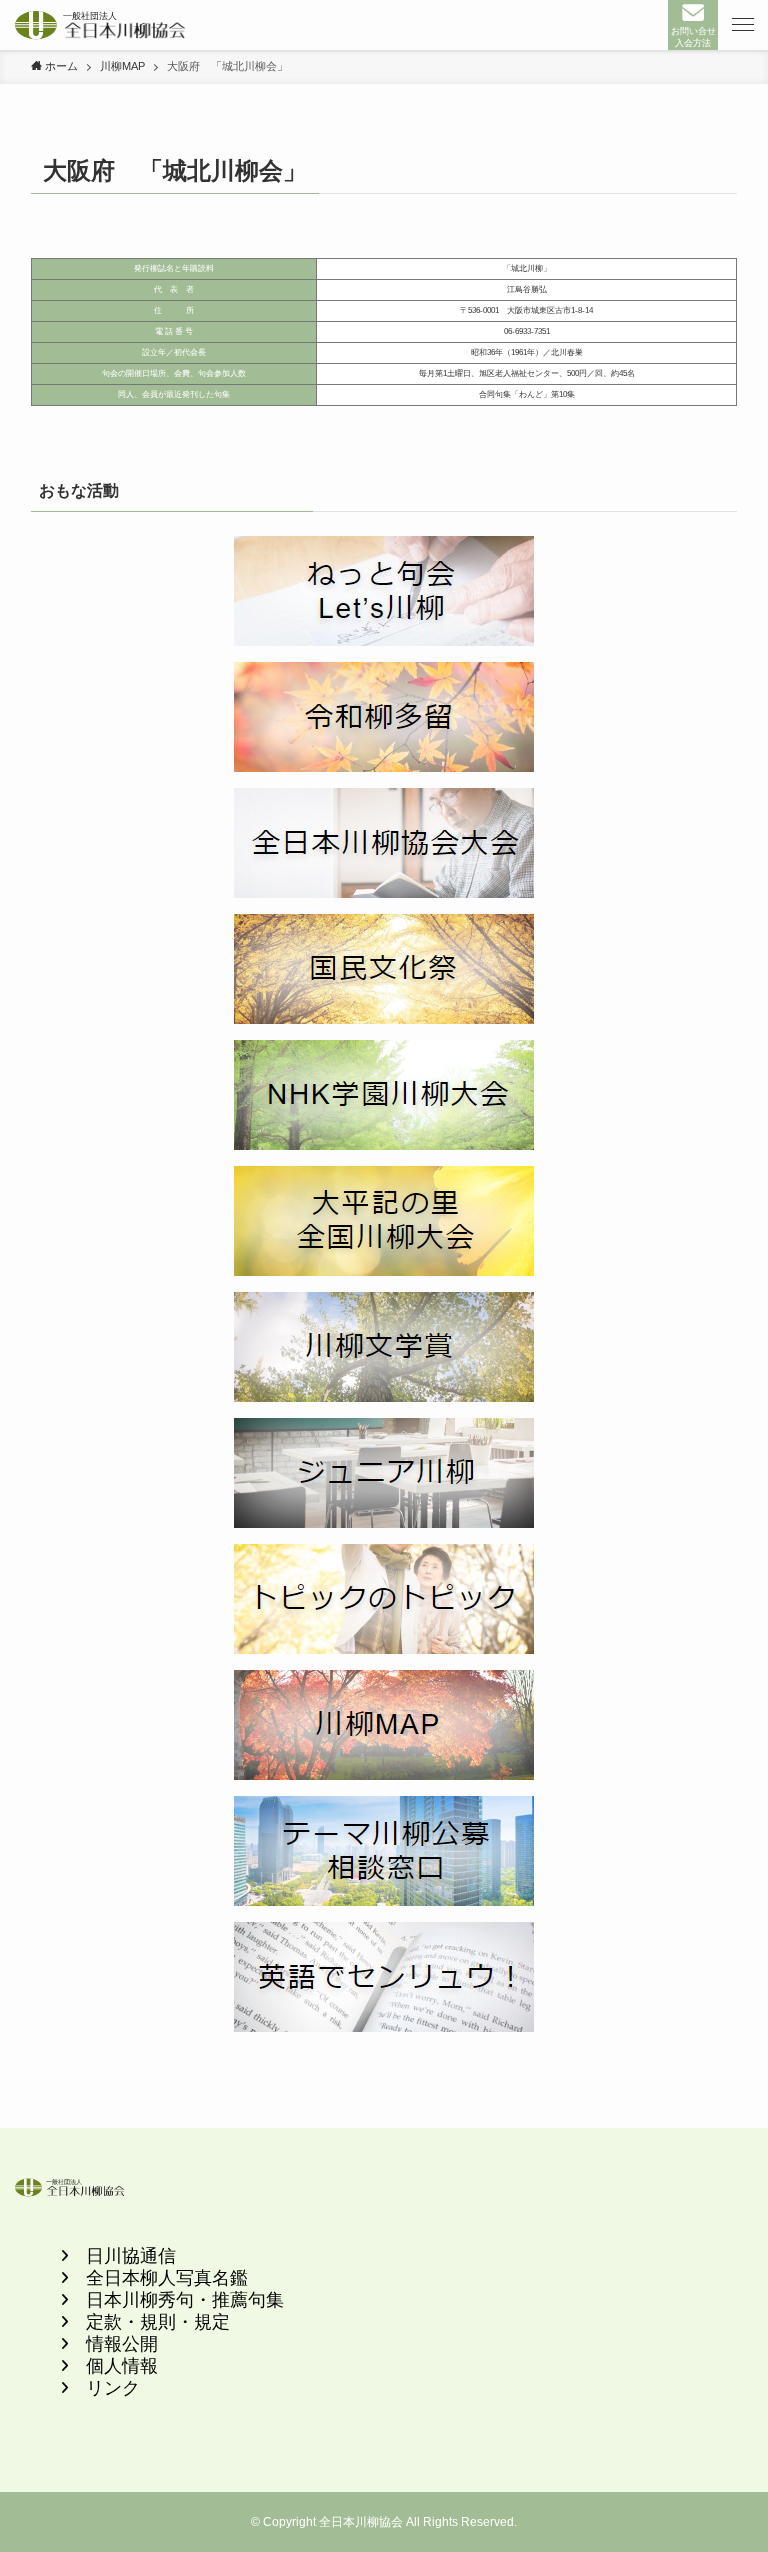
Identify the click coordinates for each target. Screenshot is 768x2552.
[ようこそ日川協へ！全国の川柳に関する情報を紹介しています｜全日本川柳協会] (100, 25)
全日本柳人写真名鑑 (167, 2278)
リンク (113, 2388)
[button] (743, 25)
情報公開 (122, 2344)
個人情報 (122, 2366)
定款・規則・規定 (158, 2322)
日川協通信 (131, 2256)
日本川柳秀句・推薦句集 (185, 2300)
